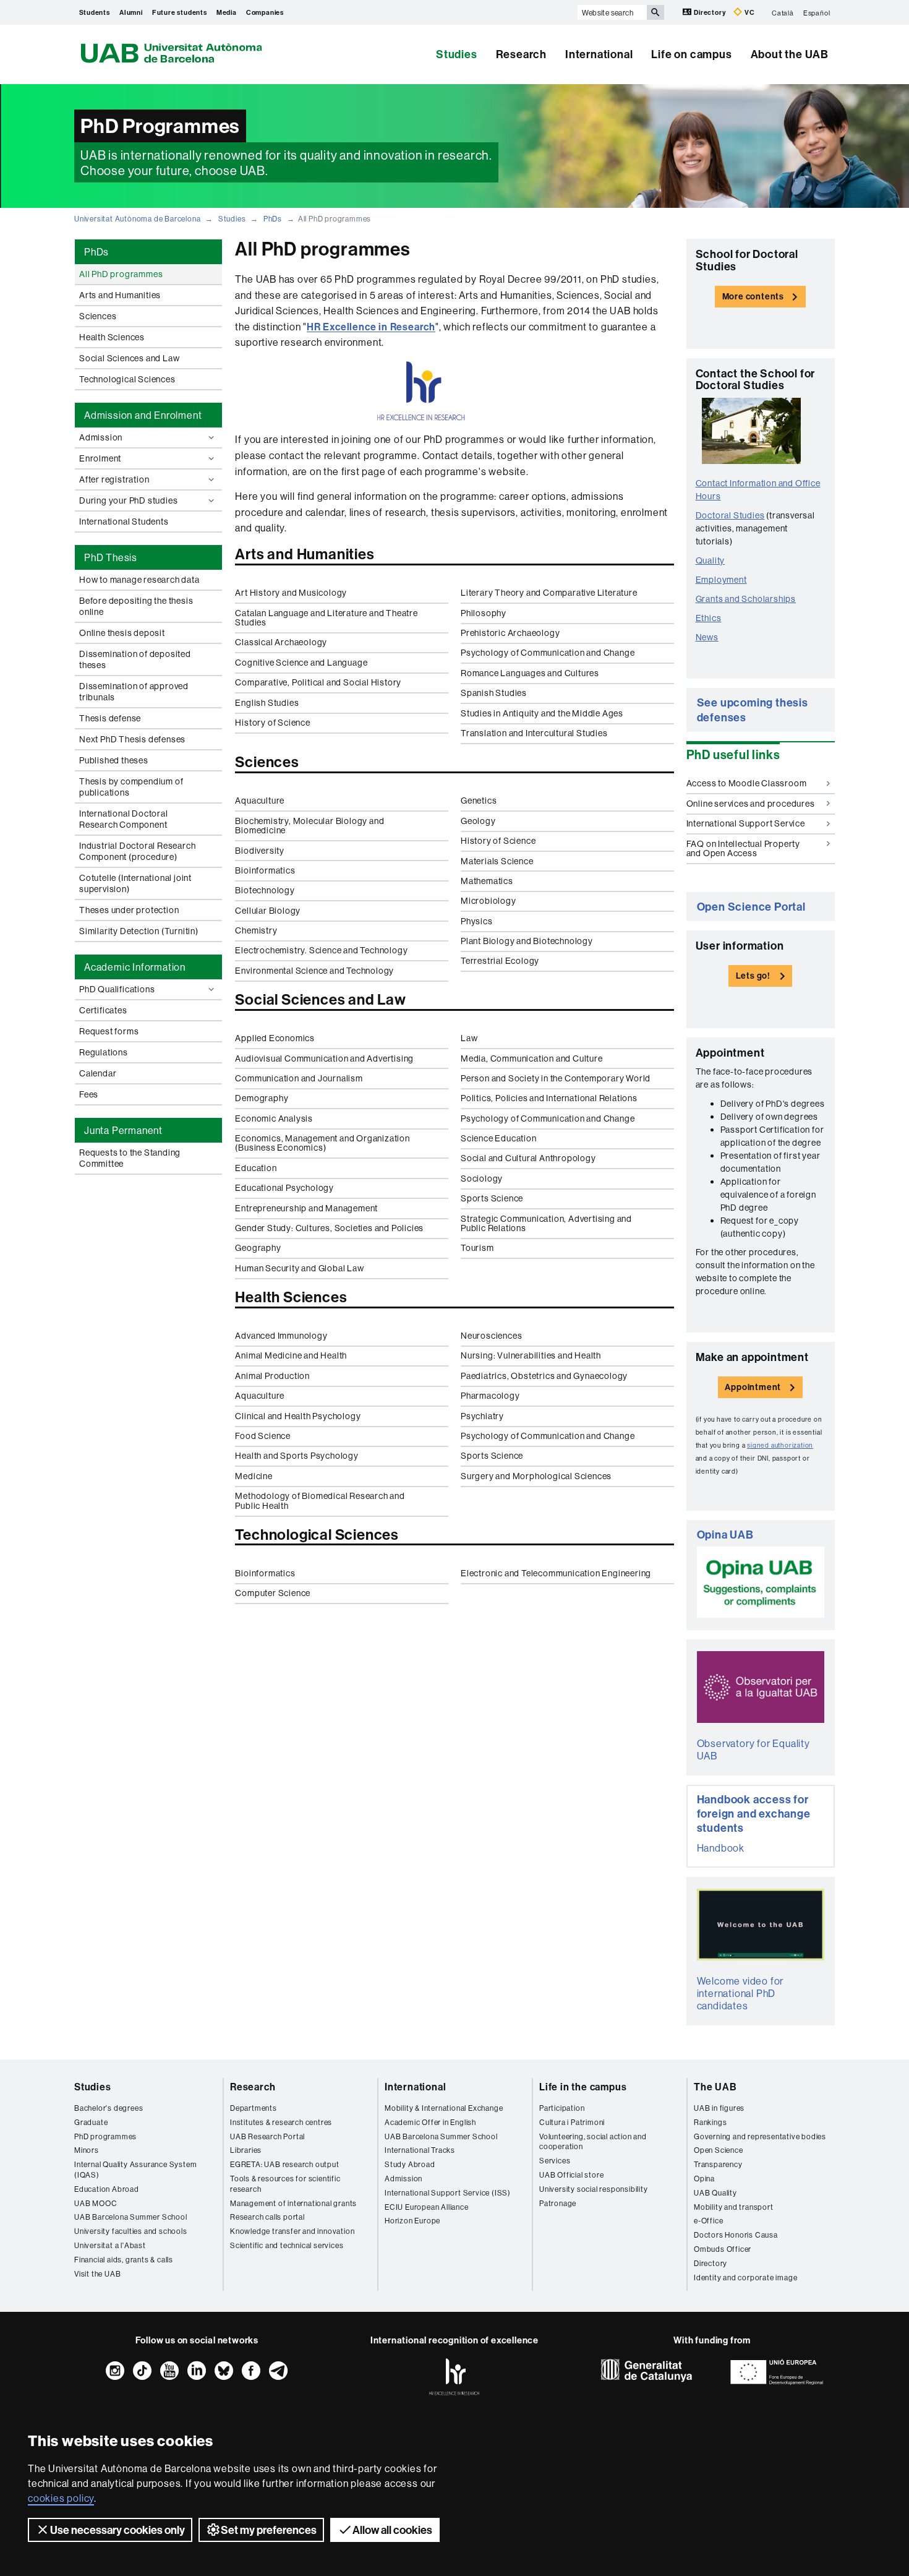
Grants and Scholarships (746, 599)
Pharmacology (490, 1396)
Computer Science (273, 1593)
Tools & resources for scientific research (285, 2184)
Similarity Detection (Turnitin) (139, 931)
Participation (562, 2108)
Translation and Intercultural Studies (534, 733)
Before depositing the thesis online (136, 606)
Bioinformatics (265, 870)
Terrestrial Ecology (500, 961)
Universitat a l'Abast (110, 2245)
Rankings (710, 2122)
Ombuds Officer (723, 2249)
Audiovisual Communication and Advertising (324, 1058)
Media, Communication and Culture (532, 1058)
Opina (704, 2179)
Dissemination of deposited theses (135, 659)
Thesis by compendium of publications (131, 787)
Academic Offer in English (430, 2122)
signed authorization (780, 1445)
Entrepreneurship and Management (306, 1208)
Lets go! (753, 976)
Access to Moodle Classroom (747, 783)
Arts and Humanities (120, 295)
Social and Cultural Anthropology (528, 1158)
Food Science (263, 1436)
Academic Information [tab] (135, 967)
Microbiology (489, 901)
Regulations (104, 1052)
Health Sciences (112, 337)
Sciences (98, 316)
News (707, 637)
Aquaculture (260, 801)
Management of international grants (293, 2203)
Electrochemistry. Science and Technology (321, 950)
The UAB (715, 2087)
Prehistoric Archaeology (510, 633)
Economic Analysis (274, 1118)
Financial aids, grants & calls (124, 2260)
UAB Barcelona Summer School (131, 2217)
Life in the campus (583, 2087)
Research (521, 54)
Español (817, 12)
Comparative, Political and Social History (318, 682)
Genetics (479, 801)
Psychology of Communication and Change (548, 653)
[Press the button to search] (655, 12)
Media (227, 12)
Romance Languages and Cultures (530, 673)
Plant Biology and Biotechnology (527, 941)
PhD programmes (105, 2136)
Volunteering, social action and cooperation (593, 2142)
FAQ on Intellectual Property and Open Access (743, 848)
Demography (262, 1098)
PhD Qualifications (117, 989)
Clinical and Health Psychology (298, 1416)
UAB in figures (719, 2108)
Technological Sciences (127, 379)
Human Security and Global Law (299, 1268)
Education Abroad (107, 2189)
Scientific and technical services (287, 2245)
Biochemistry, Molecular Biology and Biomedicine (309, 826)
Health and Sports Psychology (297, 1456)
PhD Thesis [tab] (111, 557)
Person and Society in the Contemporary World (556, 1078)
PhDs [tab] (96, 252)
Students (95, 12)
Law (469, 1038)
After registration (114, 479)
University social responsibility (594, 2189)
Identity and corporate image (745, 2278)
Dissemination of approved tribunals (134, 692)
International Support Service (746, 823)
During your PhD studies (128, 500)
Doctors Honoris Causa (736, 2235)
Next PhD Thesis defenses (132, 739)
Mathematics (487, 881)
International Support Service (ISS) (448, 2193)
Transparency (718, 2164)
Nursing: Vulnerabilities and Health (531, 1355)
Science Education (499, 1138)
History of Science (272, 723)
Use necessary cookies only (117, 2530)
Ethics (709, 618)
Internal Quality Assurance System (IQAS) (135, 2170)
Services (555, 2161)
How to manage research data (139, 580)
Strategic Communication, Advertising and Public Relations (546, 1223)
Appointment (753, 1387)
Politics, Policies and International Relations (549, 1098)
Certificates (103, 1010)
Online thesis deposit (122, 633)
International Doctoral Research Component (124, 819)
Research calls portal (267, 2217)
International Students (124, 522)
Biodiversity (260, 851)
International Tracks (420, 2150)
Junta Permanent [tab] (123, 1130)
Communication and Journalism (299, 1078)
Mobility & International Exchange (444, 2108)
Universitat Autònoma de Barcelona (137, 219)
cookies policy (61, 2498)
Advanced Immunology (281, 1336)
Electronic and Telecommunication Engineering (556, 1573)
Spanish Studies (494, 693)
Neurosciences (491, 1336)
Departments (254, 2108)
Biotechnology (265, 890)
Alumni (131, 12)
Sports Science (492, 1198)
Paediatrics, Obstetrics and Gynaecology (544, 1376)
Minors (87, 2150)
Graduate (91, 2122)
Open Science (719, 2150)
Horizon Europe (412, 2221)
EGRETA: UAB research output (285, 2164)
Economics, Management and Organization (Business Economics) (322, 1143)
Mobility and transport (734, 2207)
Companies (265, 12)
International (599, 54)
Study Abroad (410, 2164)
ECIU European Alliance (427, 2207)
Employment (721, 580)
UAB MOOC (96, 2203)
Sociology (482, 1179)
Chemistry (256, 930)
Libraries (246, 2150)
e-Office (708, 2221)
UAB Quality (715, 2193)
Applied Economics (275, 1038)
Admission (101, 437)
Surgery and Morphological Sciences (536, 1476)
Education (256, 1168)
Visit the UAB (97, 2274)
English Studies (267, 703)
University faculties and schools (131, 2231)
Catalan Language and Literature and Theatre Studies (326, 618)
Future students (180, 12)
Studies (457, 54)
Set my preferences (269, 2530)
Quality (711, 560)
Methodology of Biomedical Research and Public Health (320, 1501)
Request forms (109, 1031)
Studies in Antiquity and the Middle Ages (542, 713)
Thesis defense (110, 718)
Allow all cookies (392, 2530)
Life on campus (691, 54)
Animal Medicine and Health (291, 1355)
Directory (710, 12)
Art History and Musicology (291, 593)
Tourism (477, 1248)
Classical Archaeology (281, 642)
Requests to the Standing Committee (130, 1158)
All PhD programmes (121, 274)
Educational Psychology (284, 1188)
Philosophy (484, 613)
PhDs (273, 219)
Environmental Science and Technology (314, 971)
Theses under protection (129, 910)
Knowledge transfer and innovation (292, 2231)
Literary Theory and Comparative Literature (549, 593)
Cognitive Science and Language (301, 663)
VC (749, 12)
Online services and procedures (751, 804)
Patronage (558, 2203)
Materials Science (497, 861)
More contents (753, 296)
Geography (258, 1248)
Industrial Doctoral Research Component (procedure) (137, 851)
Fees (89, 1094)
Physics (477, 921)
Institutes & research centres (281, 2122)
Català (783, 12)
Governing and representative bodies (760, 2136)
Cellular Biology (268, 911)
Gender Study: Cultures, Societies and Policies (329, 1228)
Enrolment (100, 458)
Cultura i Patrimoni (572, 2122)
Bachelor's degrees (109, 2108)
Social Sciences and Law (129, 358)
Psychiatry (482, 1416)
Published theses (114, 760)
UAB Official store (571, 2175)
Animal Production (272, 1376)
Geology (478, 821)
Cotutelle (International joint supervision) (135, 883)
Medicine (254, 1476)
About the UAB (790, 54)
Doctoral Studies (730, 515)
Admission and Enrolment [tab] (143, 415)
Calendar (98, 1073)
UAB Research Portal (267, 2136)
